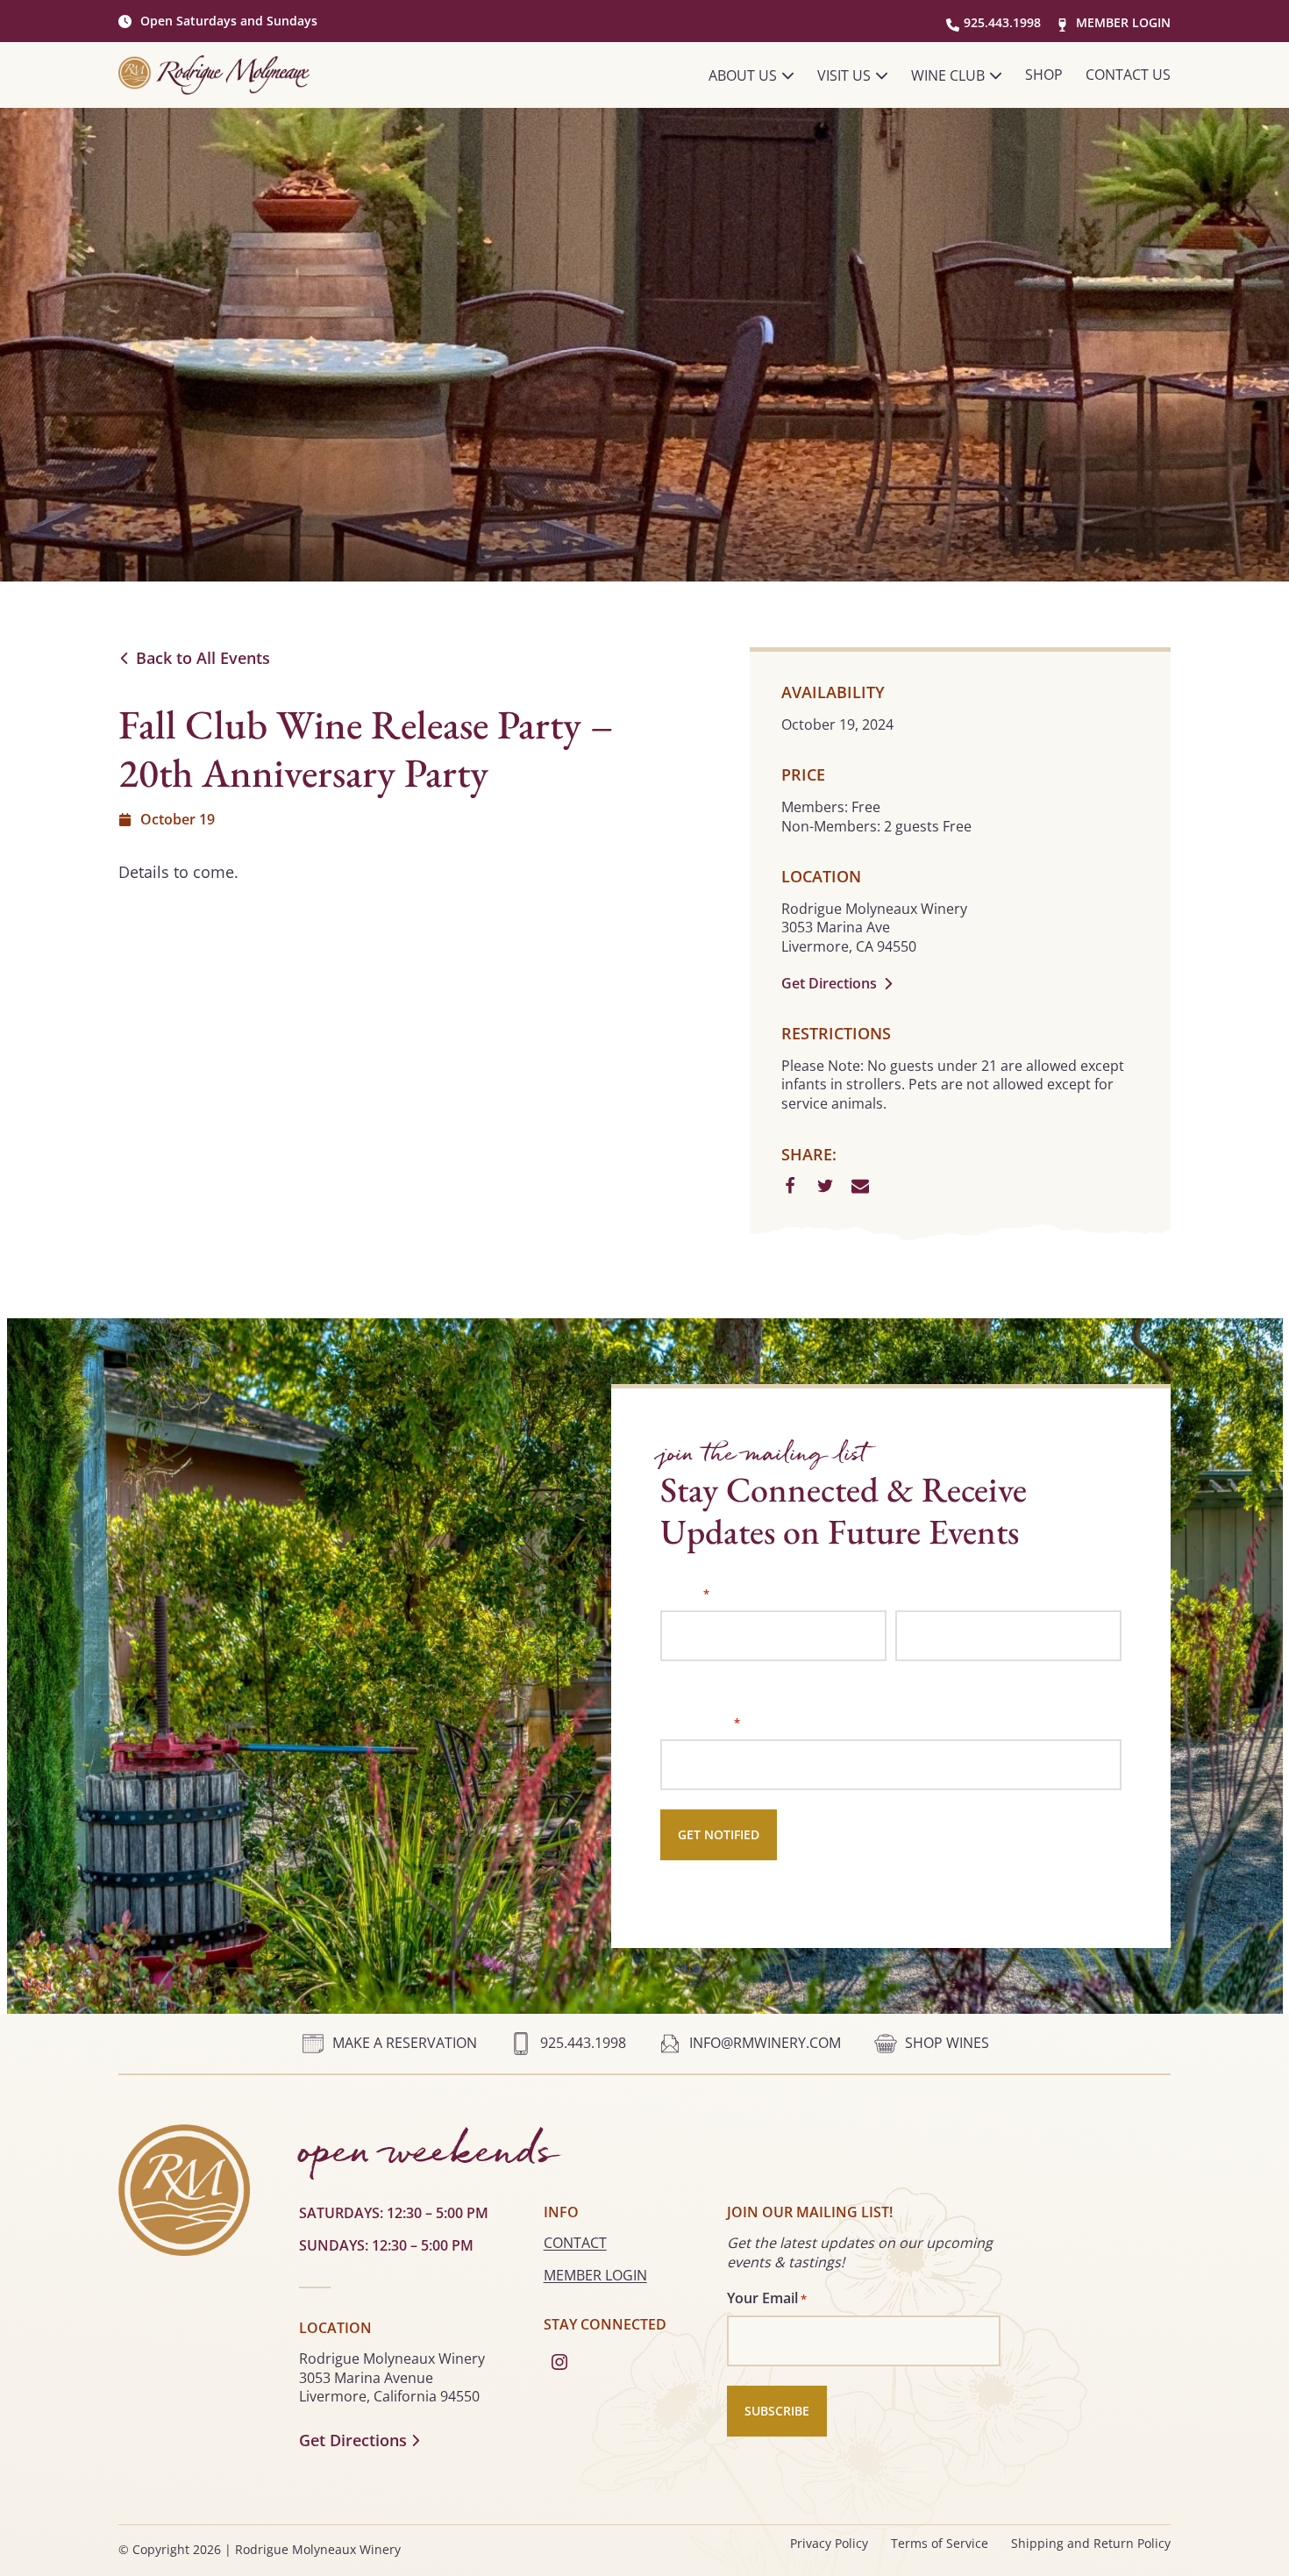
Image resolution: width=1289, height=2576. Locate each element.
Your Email (700, 1722)
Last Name (929, 1674)
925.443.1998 (1002, 22)
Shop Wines (947, 2043)
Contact (575, 2243)
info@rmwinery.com (765, 2043)
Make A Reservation (405, 2043)
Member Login (1123, 22)
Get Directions (829, 984)
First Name (695, 1674)
